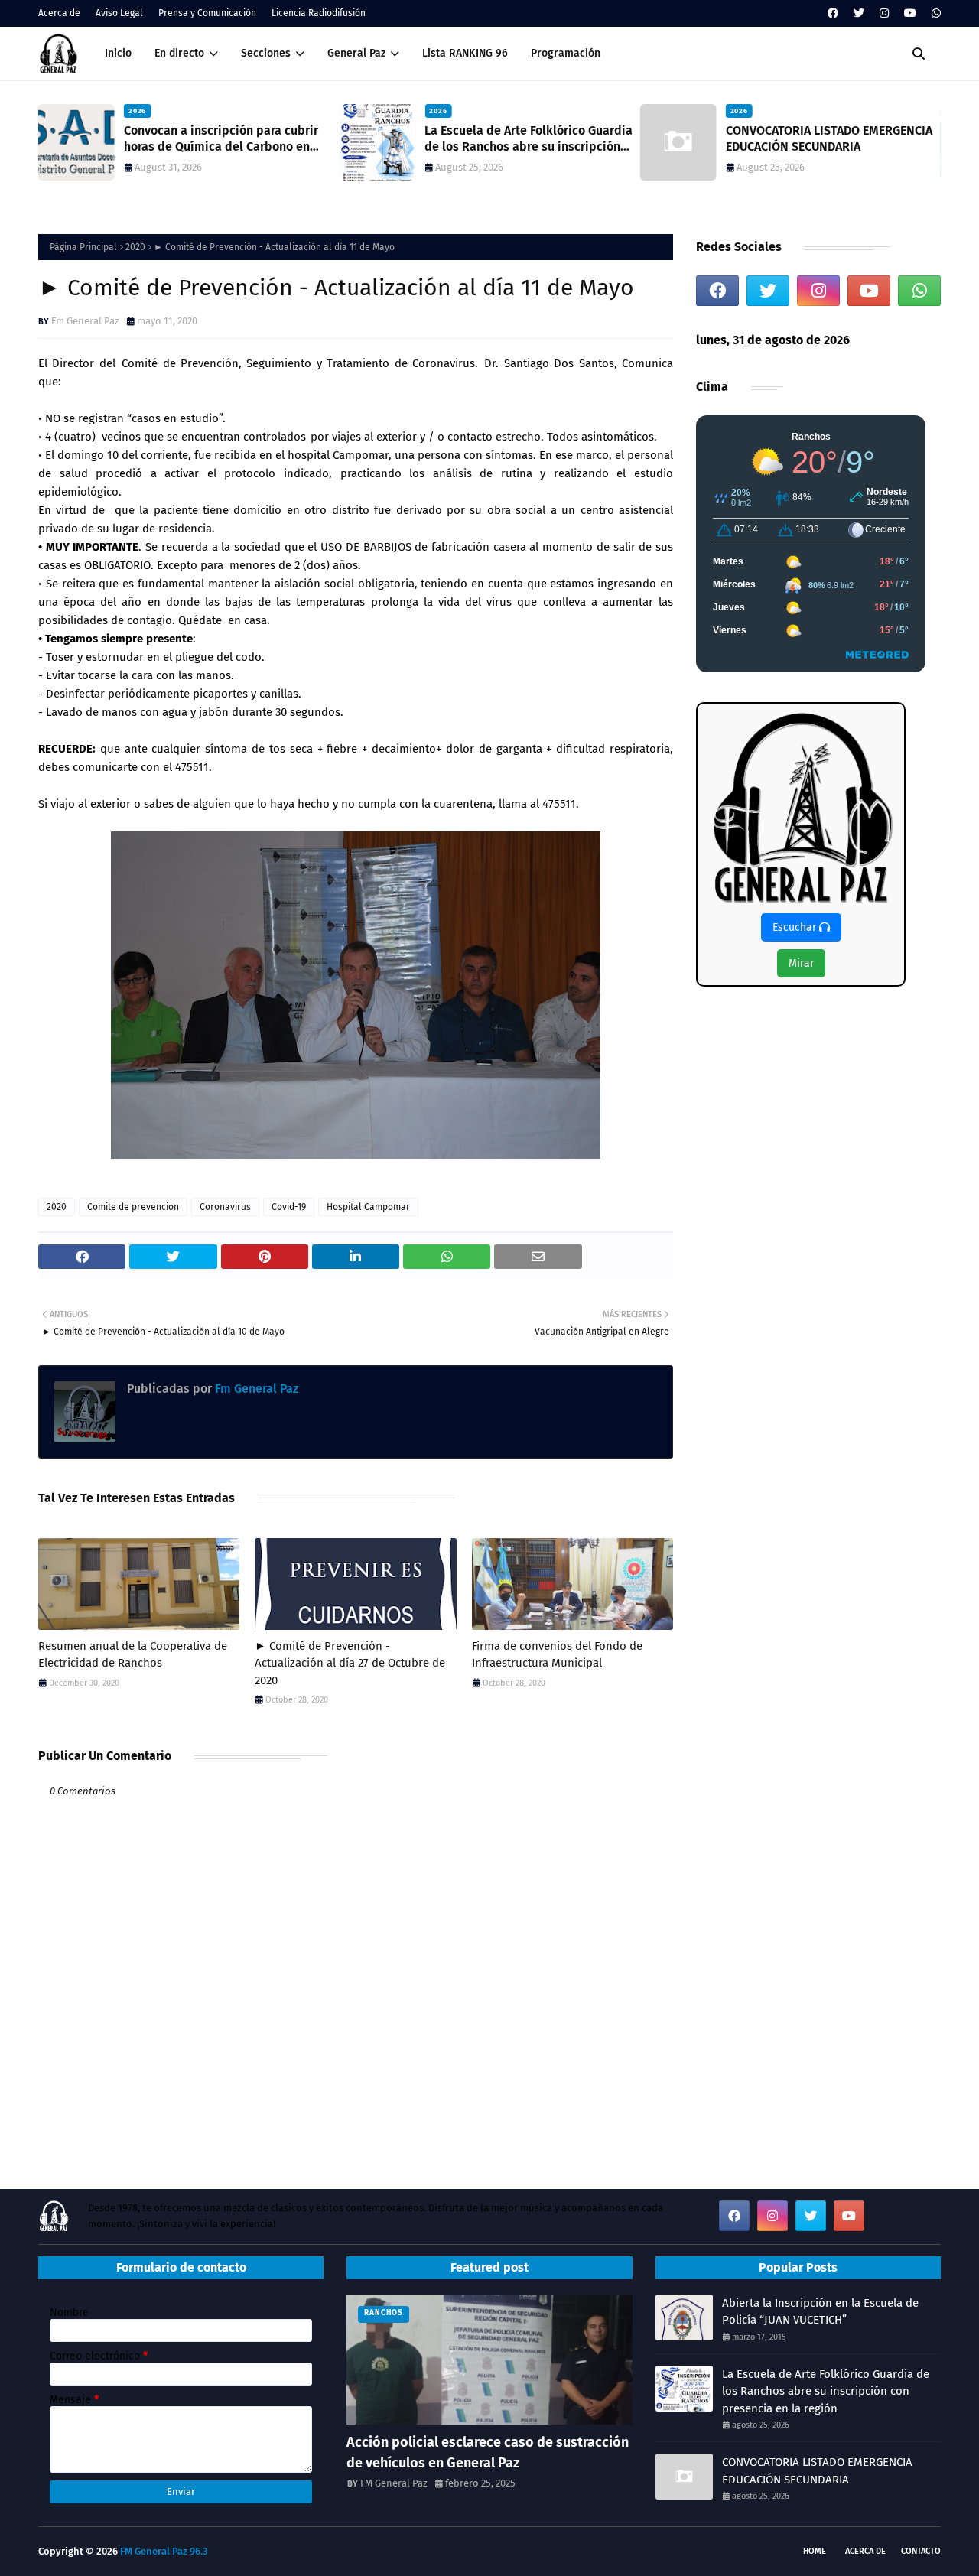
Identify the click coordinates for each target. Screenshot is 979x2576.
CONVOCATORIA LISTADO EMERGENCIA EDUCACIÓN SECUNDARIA (829, 138)
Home (815, 2551)
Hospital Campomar (368, 1207)
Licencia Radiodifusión (319, 13)
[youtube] (910, 13)
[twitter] (859, 13)
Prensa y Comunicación (207, 13)
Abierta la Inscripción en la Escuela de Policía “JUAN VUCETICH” (820, 2312)
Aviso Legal (119, 13)
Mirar (801, 963)
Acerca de (59, 13)
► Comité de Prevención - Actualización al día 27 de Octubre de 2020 (350, 1663)
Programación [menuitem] (566, 53)
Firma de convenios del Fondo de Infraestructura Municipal (557, 1655)
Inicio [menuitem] (118, 53)
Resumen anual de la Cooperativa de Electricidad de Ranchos (133, 1655)
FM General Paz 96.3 (164, 2551)
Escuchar (796, 927)
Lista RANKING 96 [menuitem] (465, 53)
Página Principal (83, 247)
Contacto (921, 2551)
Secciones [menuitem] (266, 53)
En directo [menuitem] (179, 53)
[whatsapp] (934, 13)
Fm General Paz (85, 321)
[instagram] (884, 13)
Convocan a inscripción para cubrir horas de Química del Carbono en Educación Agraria (221, 139)
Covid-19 (289, 1207)
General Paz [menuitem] (356, 53)
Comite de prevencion (133, 1207)
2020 (135, 247)
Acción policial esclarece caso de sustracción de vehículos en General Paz (488, 2452)
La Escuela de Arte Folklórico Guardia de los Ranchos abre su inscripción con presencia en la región (529, 139)
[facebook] (833, 13)
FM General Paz (394, 2483)
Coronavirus (225, 1207)
